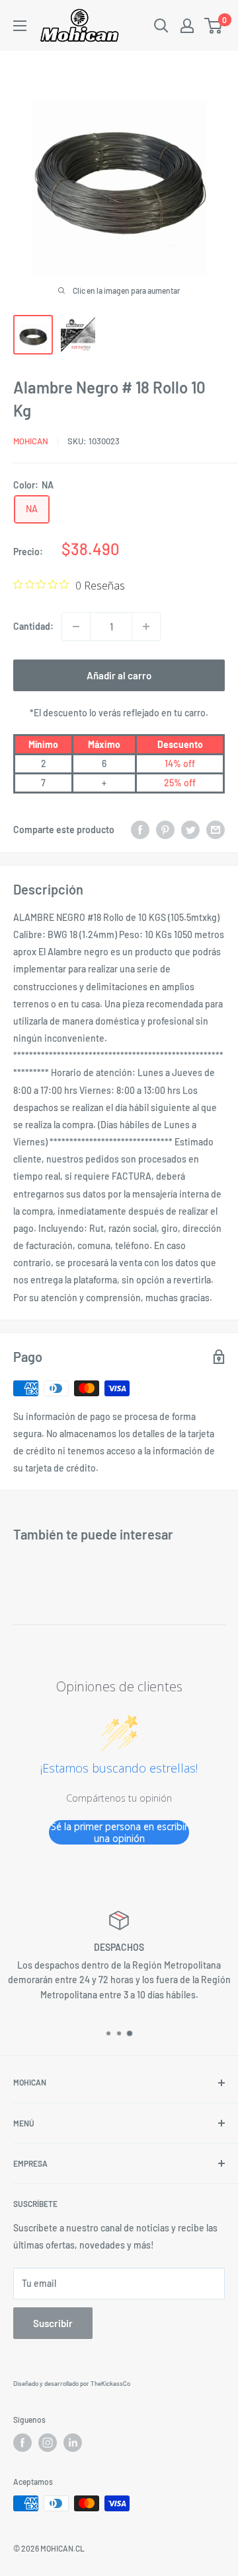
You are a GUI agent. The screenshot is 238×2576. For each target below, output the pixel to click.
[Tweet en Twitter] (190, 829)
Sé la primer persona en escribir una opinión (119, 1832)
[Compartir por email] (216, 829)
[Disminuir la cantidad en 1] (76, 627)
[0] (214, 26)
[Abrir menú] (20, 26)
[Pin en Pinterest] (165, 829)
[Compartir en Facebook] (140, 829)
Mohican (31, 441)
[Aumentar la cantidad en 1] (146, 627)
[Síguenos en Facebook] (22, 2443)
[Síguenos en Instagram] (48, 2443)
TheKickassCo (110, 2383)
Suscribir (53, 2323)
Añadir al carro (119, 675)
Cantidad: (33, 626)
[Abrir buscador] (161, 26)
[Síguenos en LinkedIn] (73, 2443)
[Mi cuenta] (187, 26)
